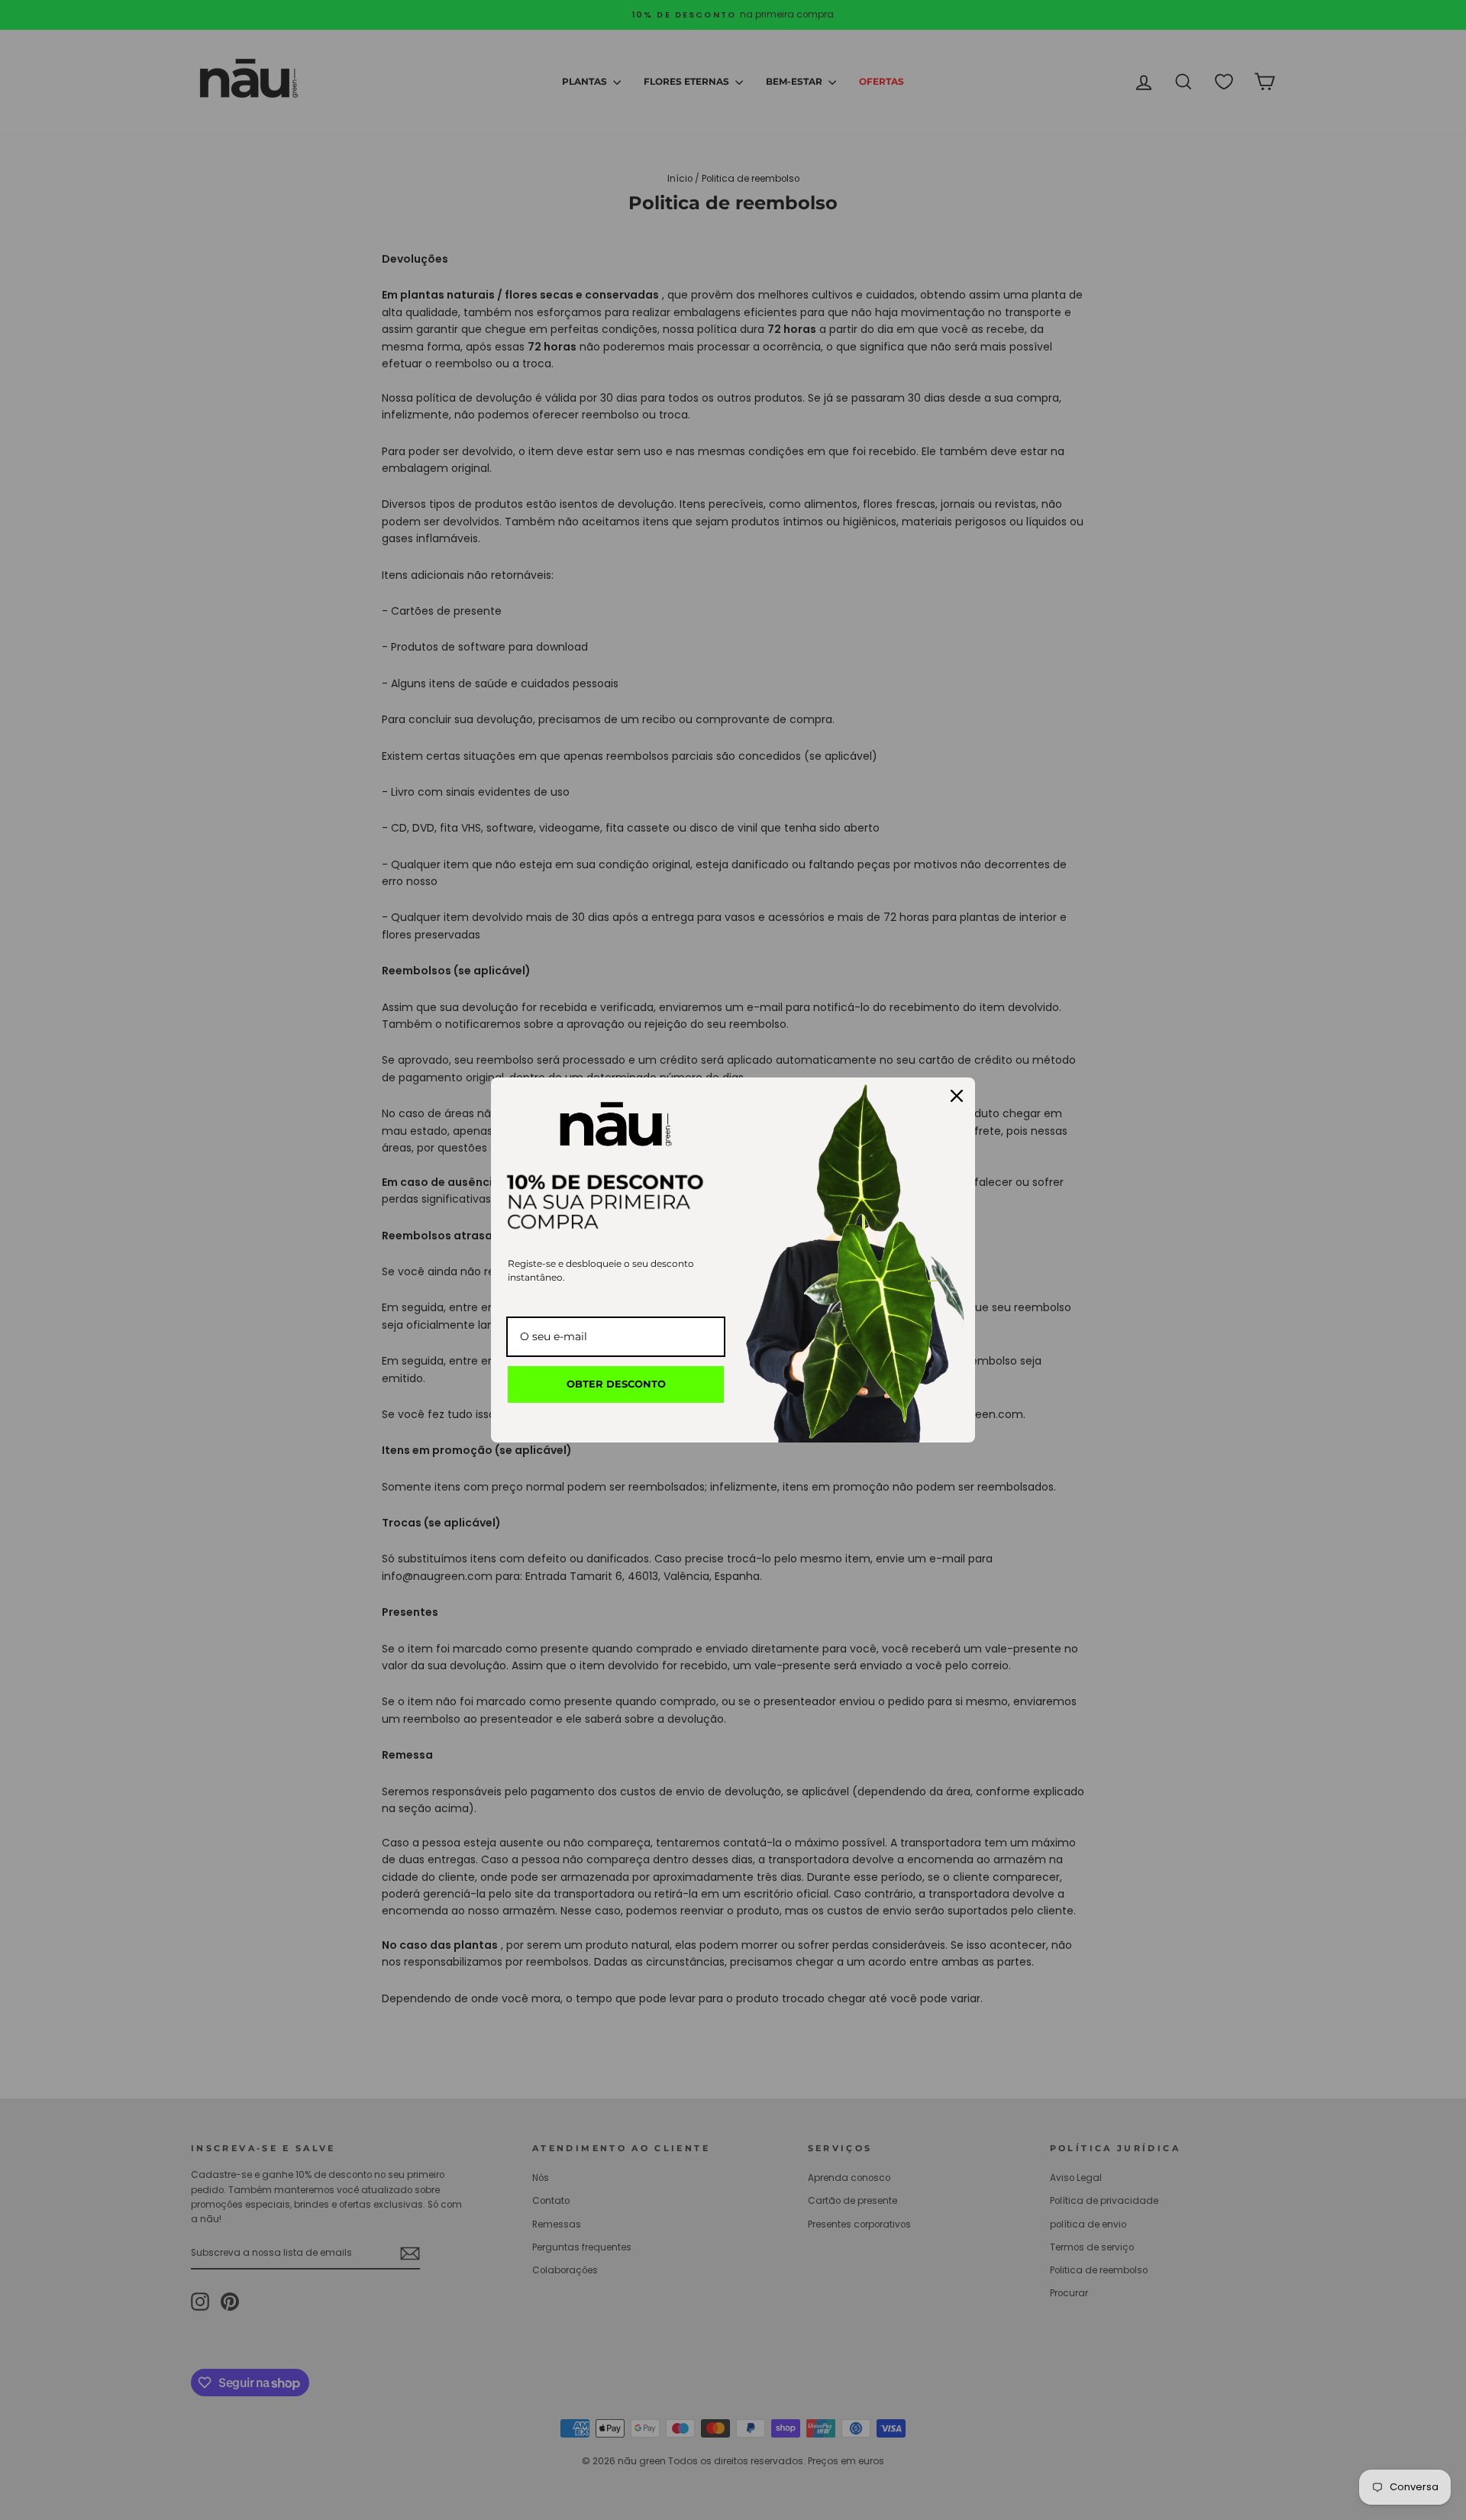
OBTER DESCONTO (616, 1384)
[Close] (957, 1096)
